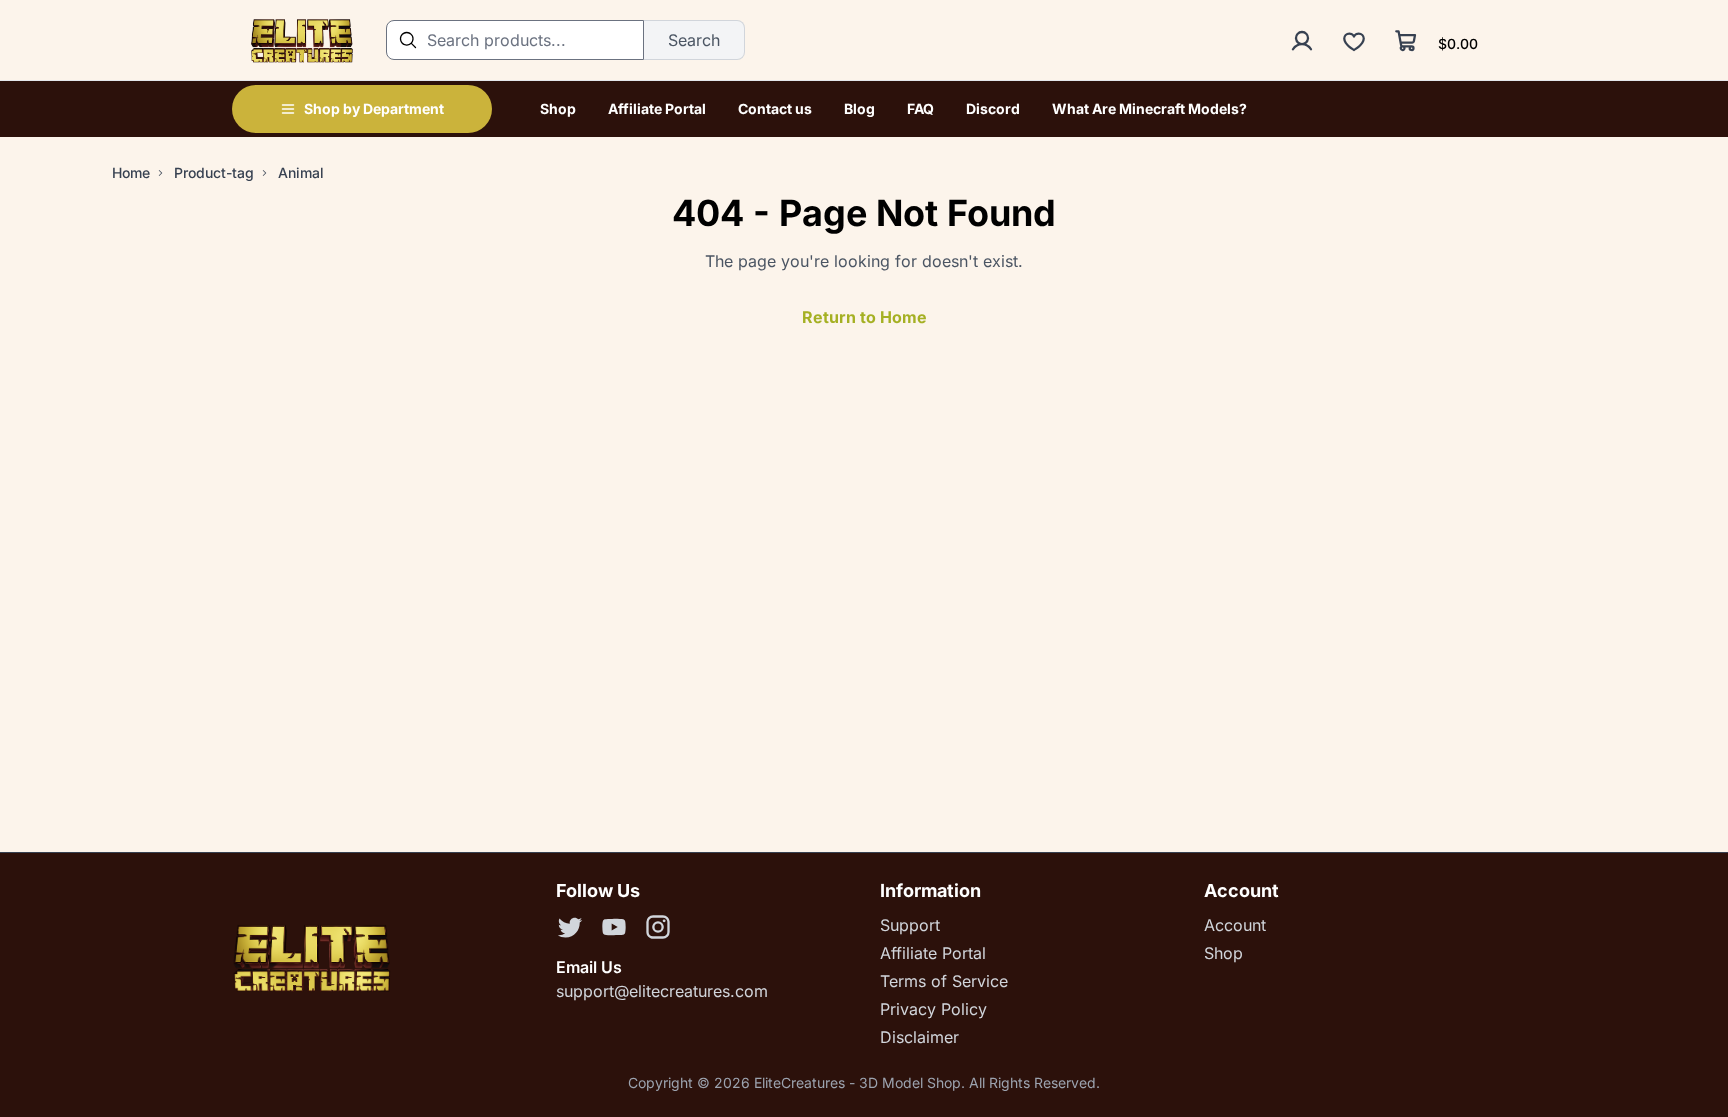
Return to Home (864, 317)
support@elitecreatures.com (662, 991)
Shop (558, 108)
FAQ (920, 108)
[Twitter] (570, 930)
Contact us (775, 108)
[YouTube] (614, 930)
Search (694, 40)
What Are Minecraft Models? (1149, 108)
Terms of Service (944, 981)
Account (1235, 925)
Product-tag (214, 172)
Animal (301, 172)
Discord (993, 108)
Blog (859, 108)
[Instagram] (658, 930)
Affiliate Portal (657, 108)
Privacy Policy (933, 1009)
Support (910, 925)
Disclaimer (919, 1037)
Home (131, 172)
